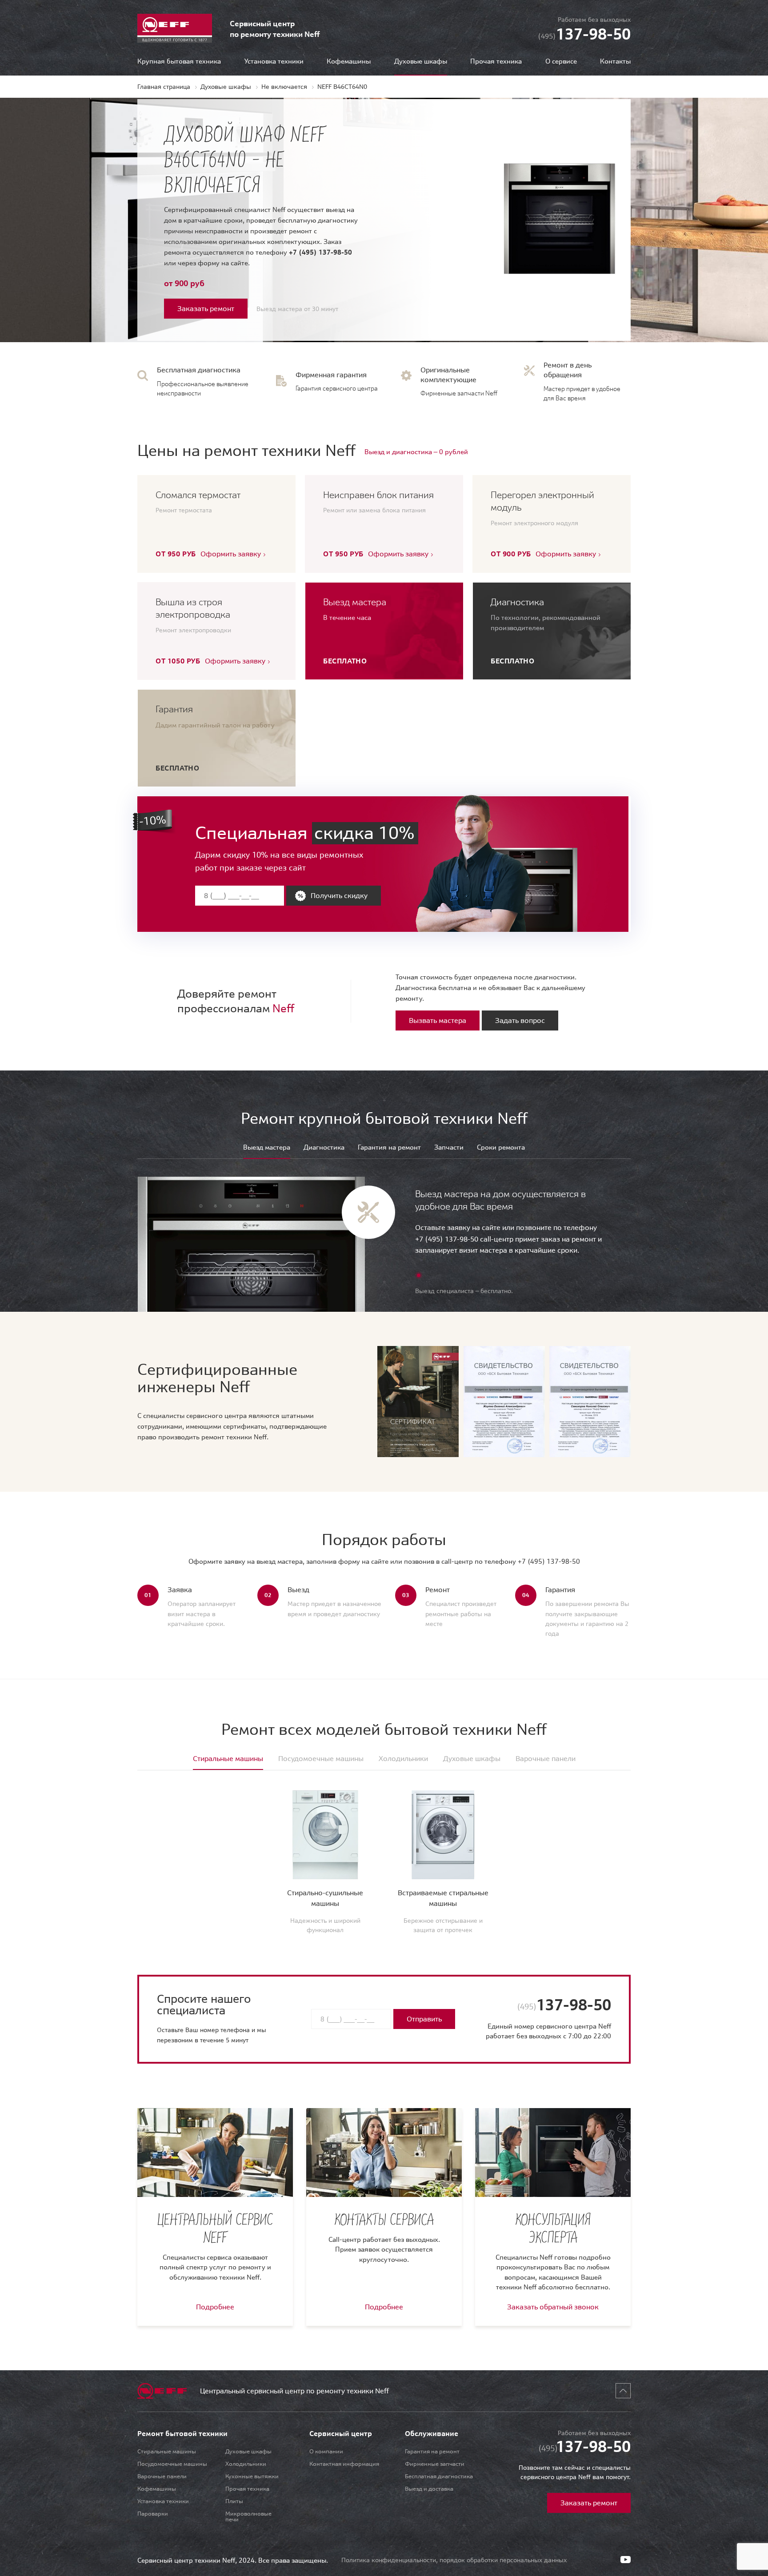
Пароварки (153, 2514)
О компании (326, 2451)
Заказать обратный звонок (553, 2307)
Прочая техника (496, 62)
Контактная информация (344, 2464)
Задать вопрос (520, 1020)
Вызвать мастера (438, 1020)
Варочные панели (162, 2476)
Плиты (234, 2501)
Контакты (615, 62)
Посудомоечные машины (172, 2464)
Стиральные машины (167, 2451)
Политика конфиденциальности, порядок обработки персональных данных (454, 2560)
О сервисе (561, 62)
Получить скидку (339, 895)
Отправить (424, 2019)
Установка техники (274, 62)
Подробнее (215, 2307)
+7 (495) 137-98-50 (320, 252)
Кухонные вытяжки (252, 2476)
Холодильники (246, 2464)
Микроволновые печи (248, 2516)
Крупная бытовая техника (179, 62)
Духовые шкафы (248, 2451)
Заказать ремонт (206, 308)
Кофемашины (349, 62)
